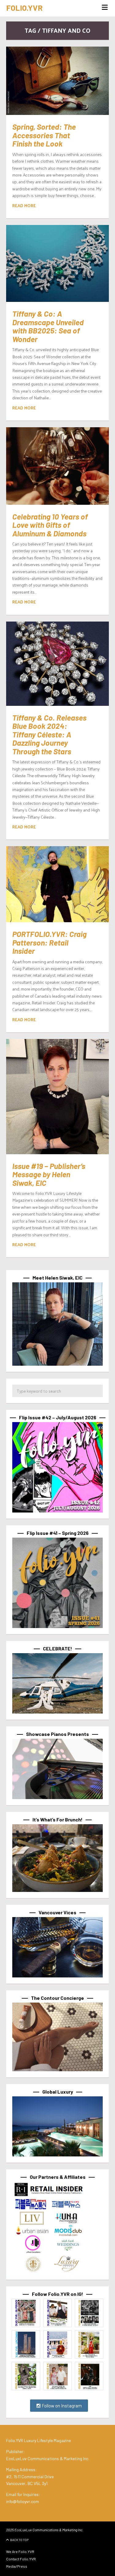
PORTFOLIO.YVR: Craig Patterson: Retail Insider (49, 942)
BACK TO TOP (19, 2540)
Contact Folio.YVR (21, 2559)
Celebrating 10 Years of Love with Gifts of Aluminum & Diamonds (50, 525)
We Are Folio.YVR (20, 2551)
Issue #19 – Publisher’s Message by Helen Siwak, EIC (49, 1174)
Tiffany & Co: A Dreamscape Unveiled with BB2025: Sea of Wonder (48, 326)
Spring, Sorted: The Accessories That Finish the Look (44, 135)
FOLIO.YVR (24, 8)
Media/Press (17, 2566)
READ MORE (24, 205)
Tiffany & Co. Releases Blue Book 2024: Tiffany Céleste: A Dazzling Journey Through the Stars (49, 734)
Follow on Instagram (61, 2406)
